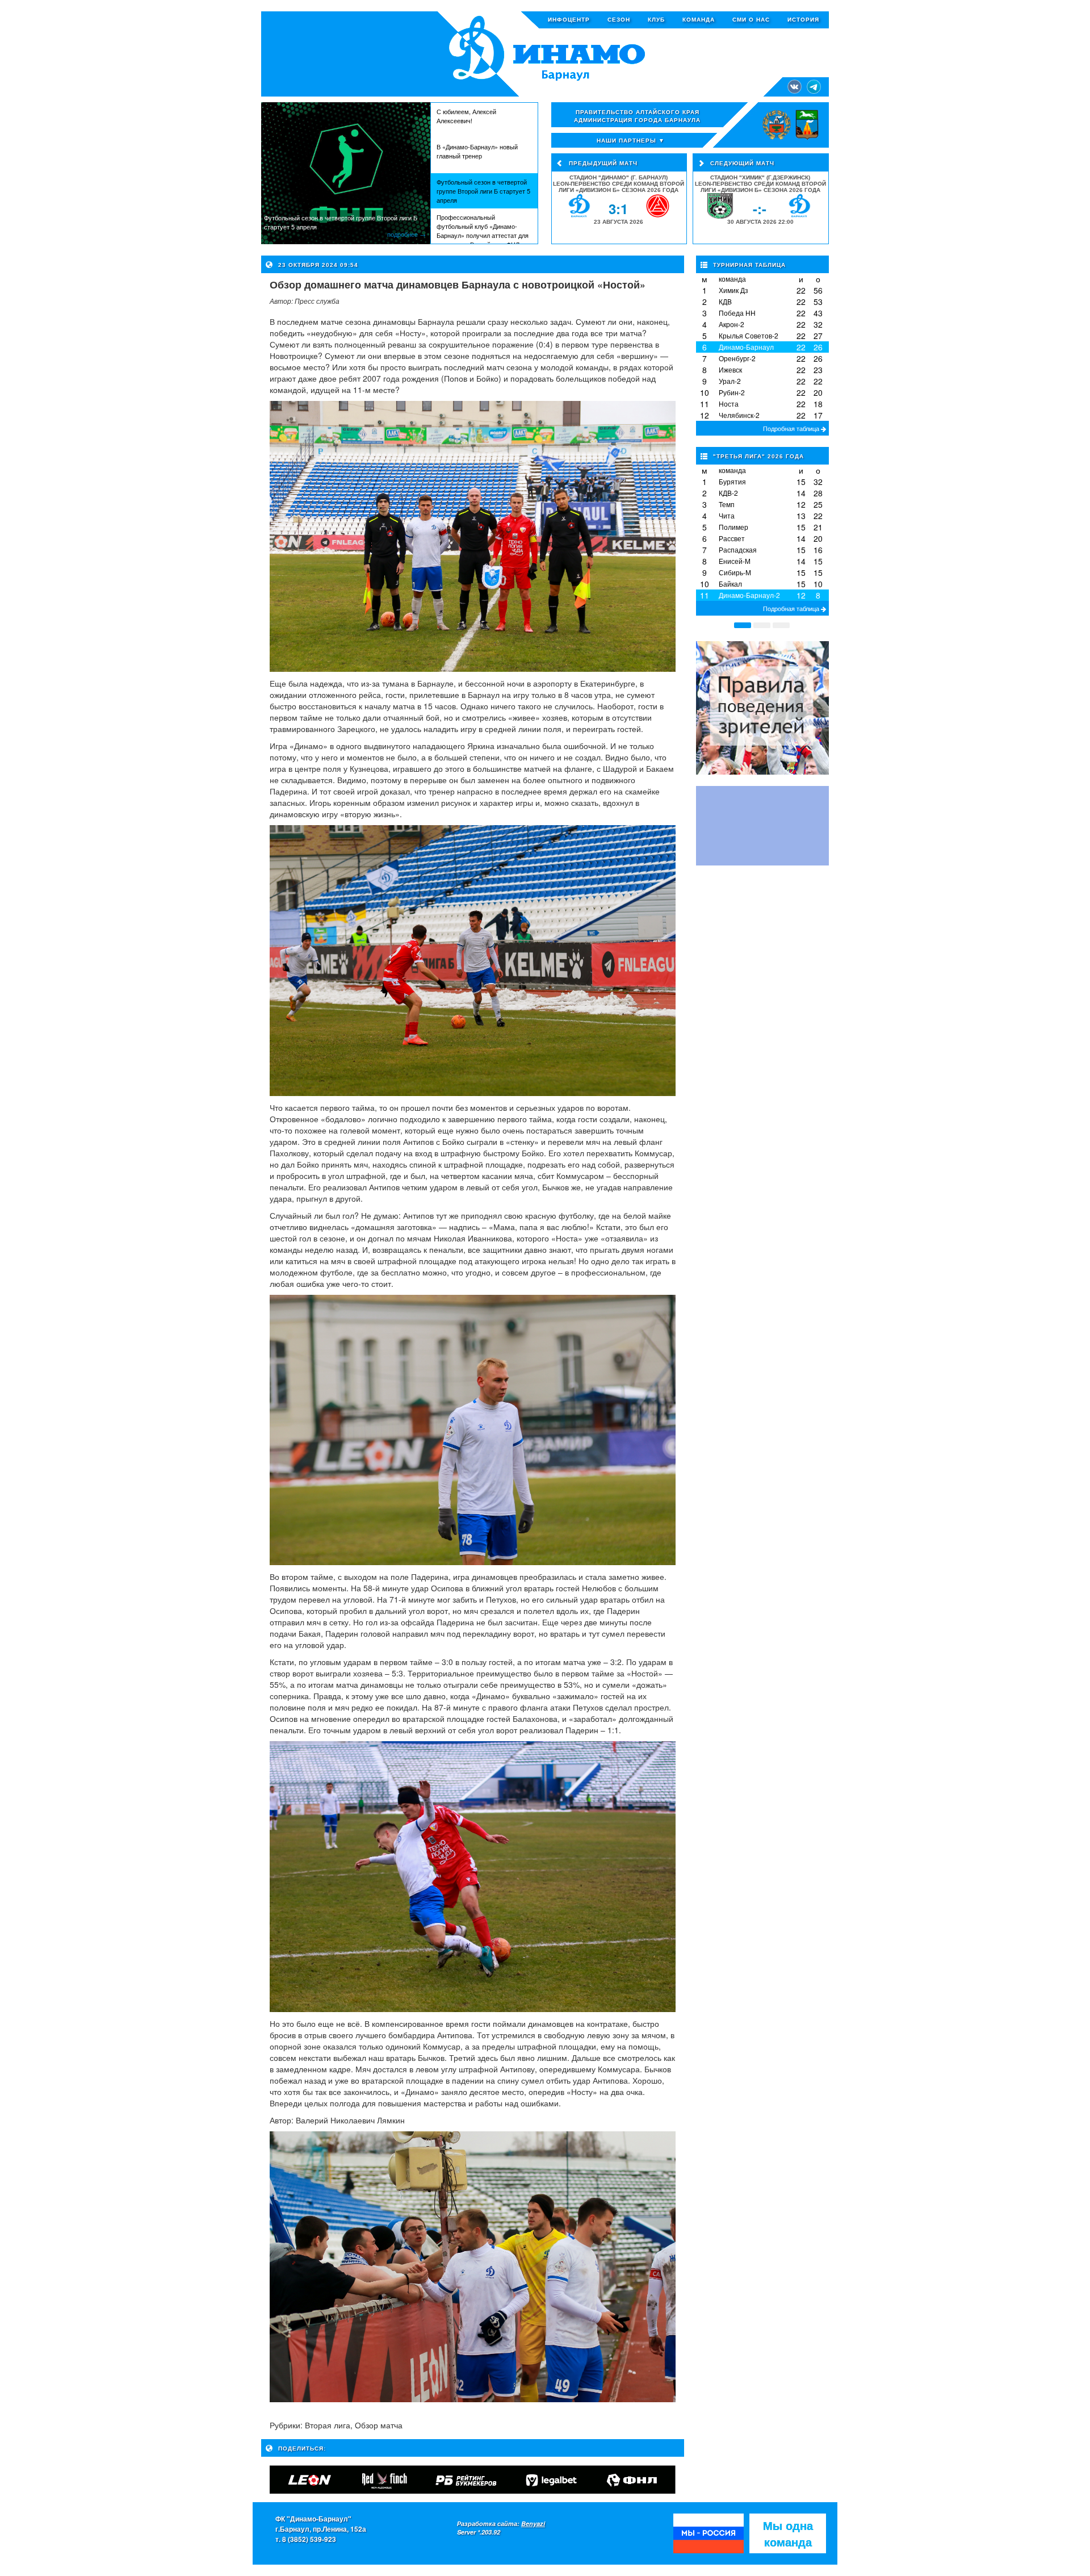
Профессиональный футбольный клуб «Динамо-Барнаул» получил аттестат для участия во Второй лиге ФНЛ (483, 228)
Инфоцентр (569, 20)
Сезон (619, 20)
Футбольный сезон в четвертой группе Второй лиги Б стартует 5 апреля (483, 191)
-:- (760, 208)
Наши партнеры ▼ (631, 140)
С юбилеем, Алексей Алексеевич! (466, 116)
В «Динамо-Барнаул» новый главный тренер (477, 151)
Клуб (656, 20)
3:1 (618, 208)
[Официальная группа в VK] (795, 85)
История (803, 20)
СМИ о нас (751, 20)
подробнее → (406, 234)
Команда (699, 20)
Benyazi (533, 2523)
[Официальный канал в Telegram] (814, 85)
